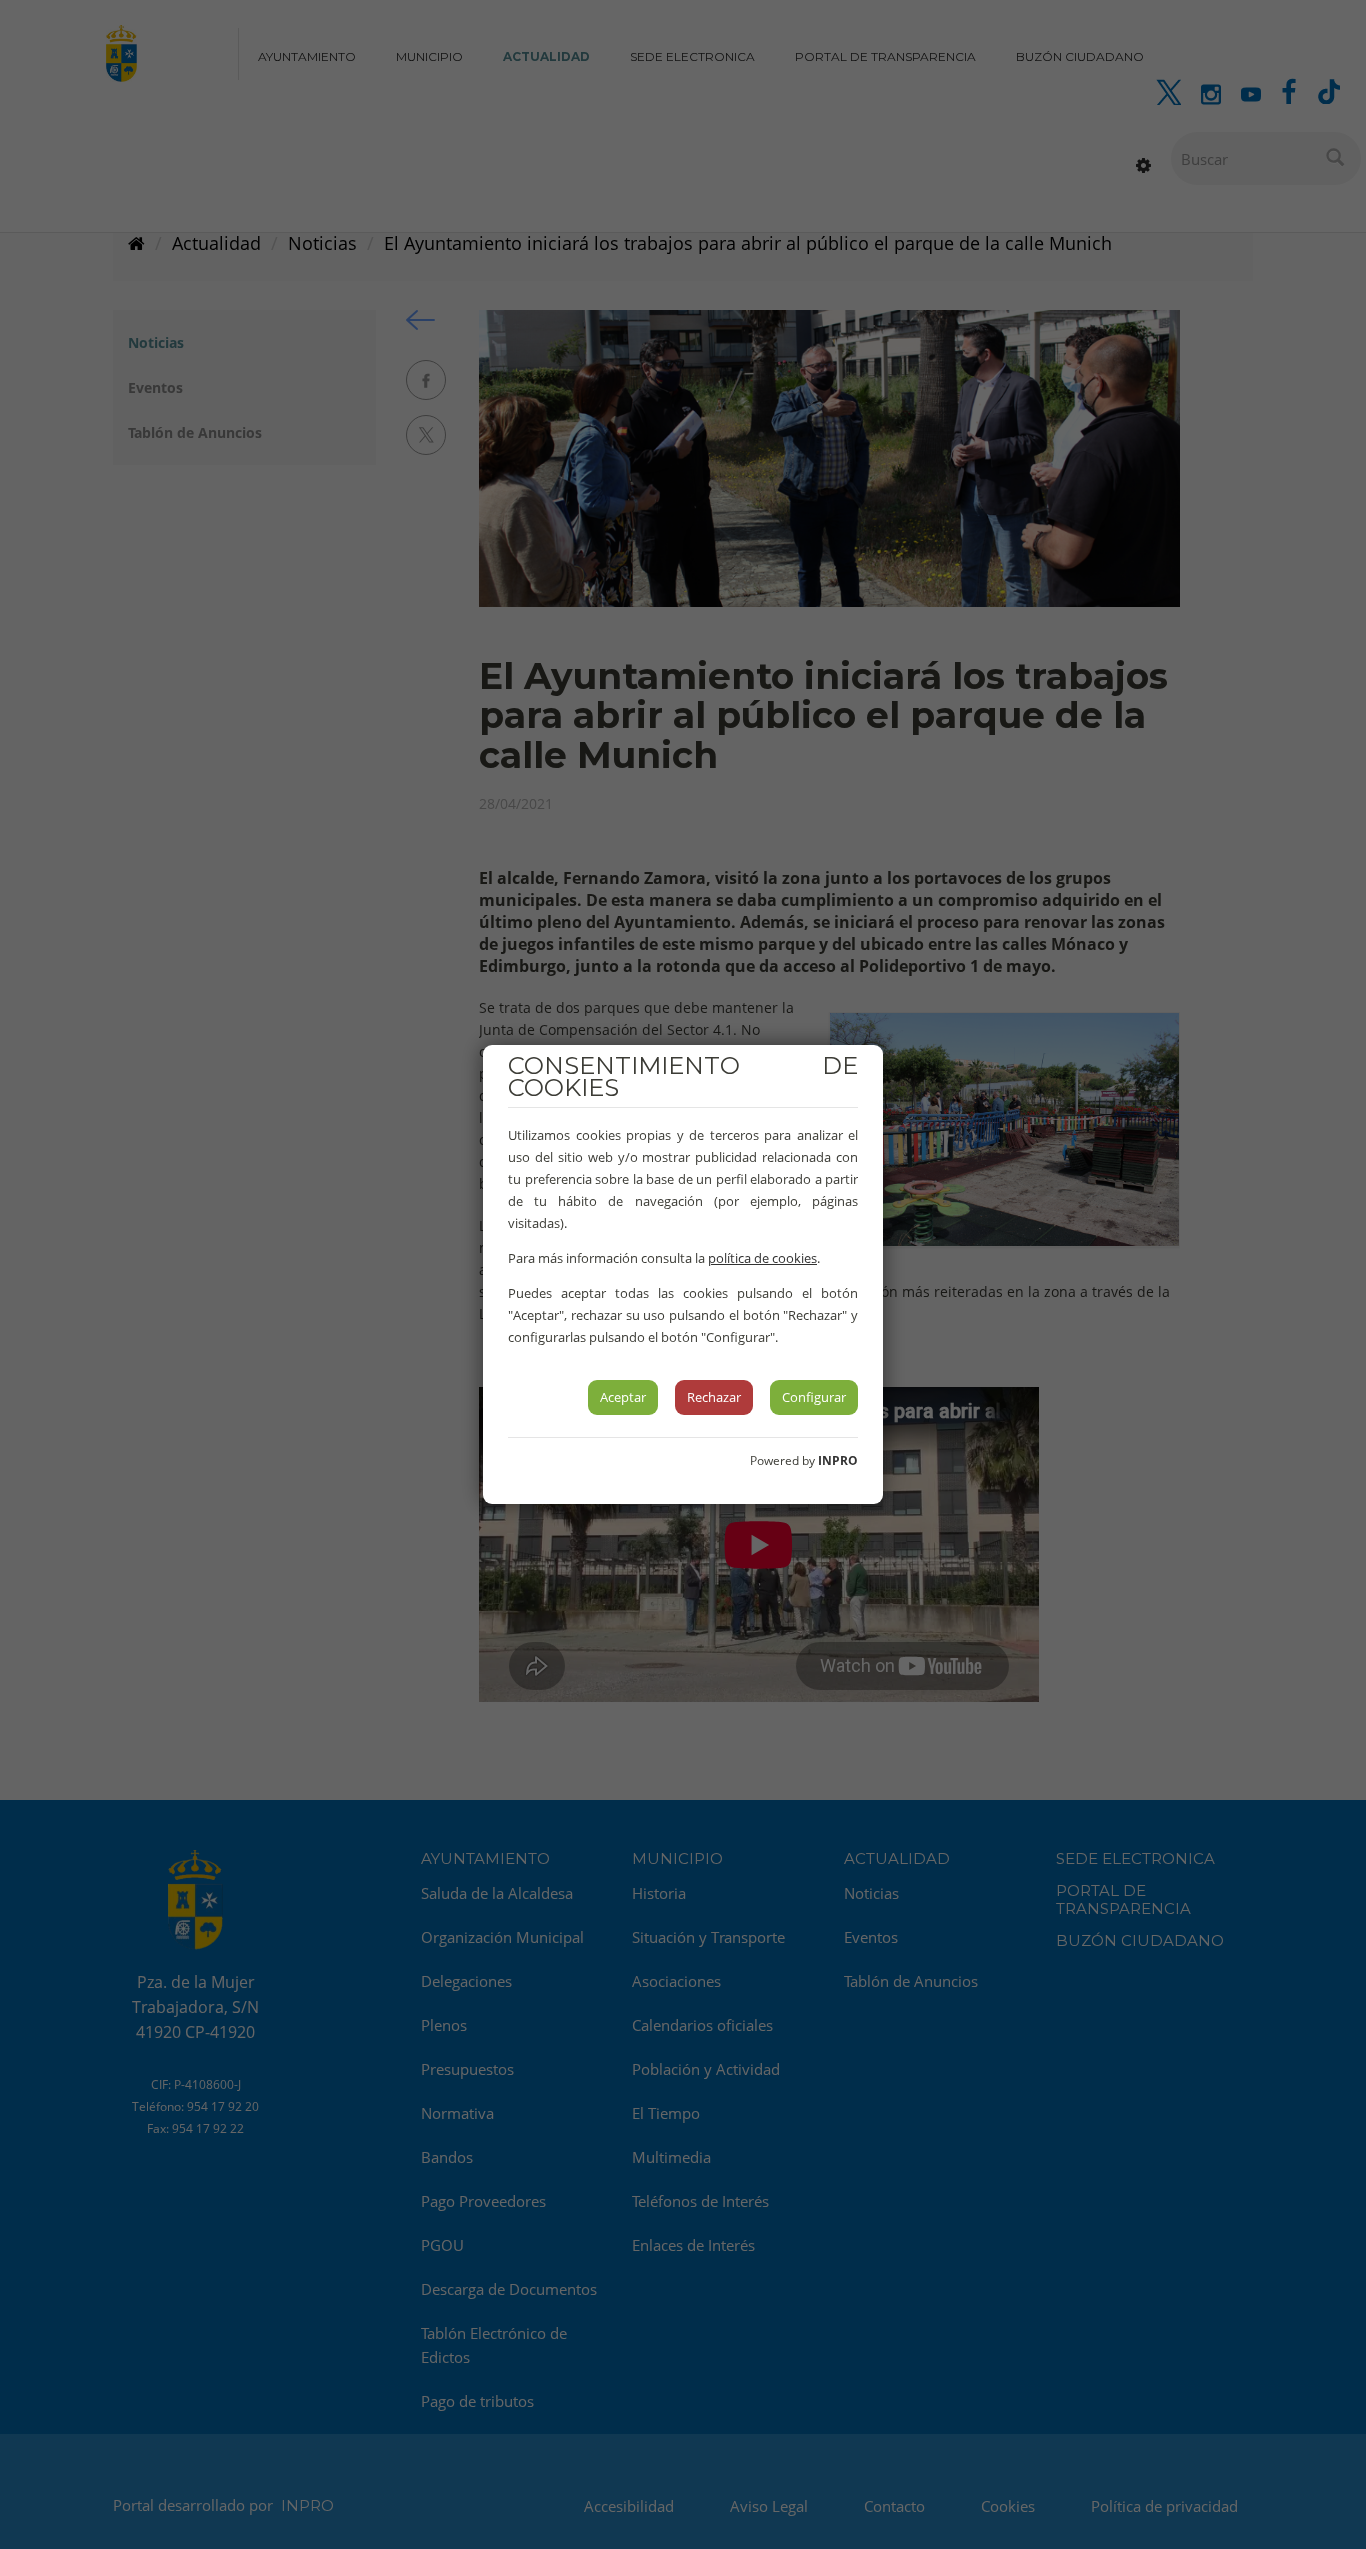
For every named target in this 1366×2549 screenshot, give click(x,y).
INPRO (838, 1460)
